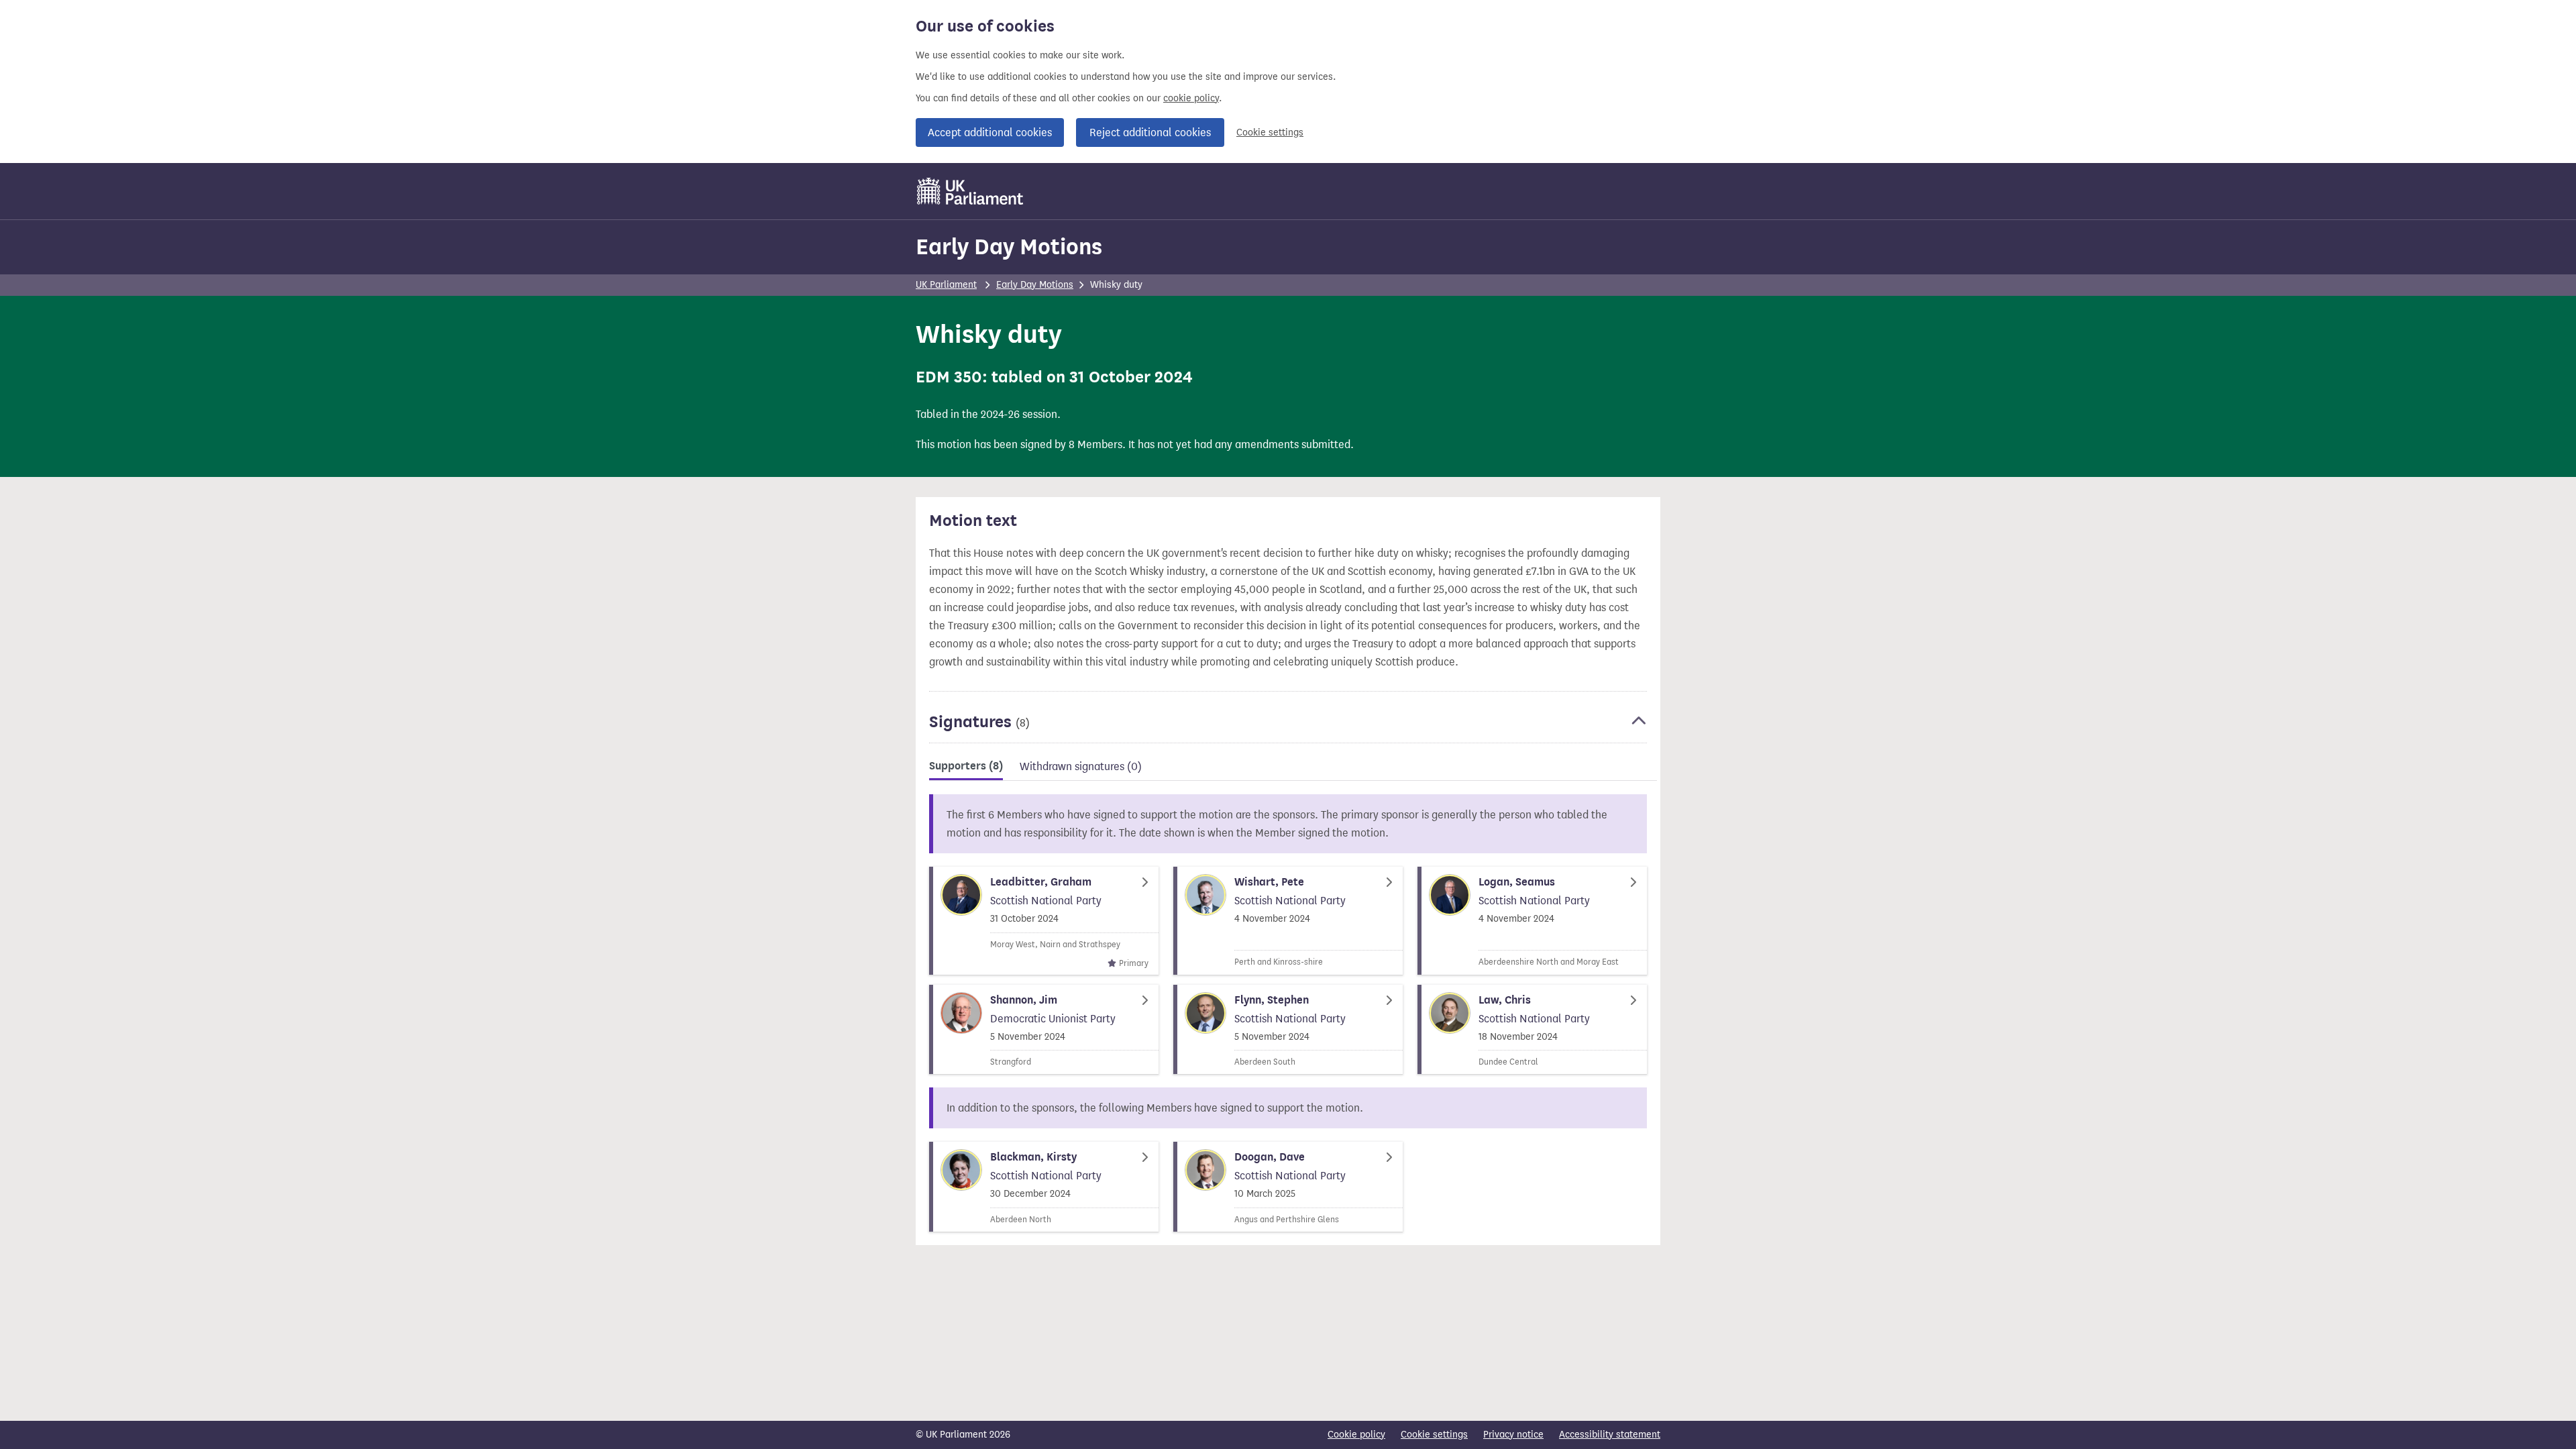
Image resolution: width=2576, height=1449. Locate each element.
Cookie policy (1356, 1435)
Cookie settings (1270, 132)
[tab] (966, 768)
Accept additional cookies (990, 132)
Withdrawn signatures (1081, 766)
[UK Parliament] (970, 191)
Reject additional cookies (1150, 132)
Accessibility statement (1610, 1435)
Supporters (966, 766)
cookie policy (1191, 98)
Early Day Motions (1009, 247)
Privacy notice (1513, 1435)
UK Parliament (946, 285)
